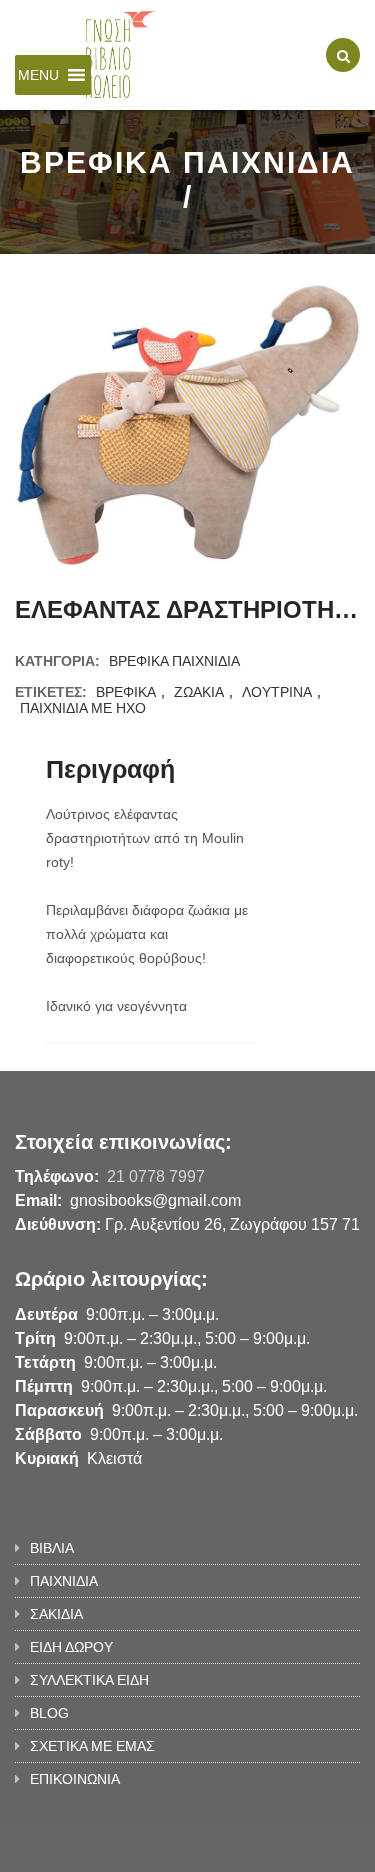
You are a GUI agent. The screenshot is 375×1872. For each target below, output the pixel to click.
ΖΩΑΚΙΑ (199, 692)
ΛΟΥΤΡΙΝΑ (277, 692)
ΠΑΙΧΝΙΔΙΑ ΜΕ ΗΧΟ (83, 708)
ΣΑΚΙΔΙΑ (56, 1614)
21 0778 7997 (156, 1176)
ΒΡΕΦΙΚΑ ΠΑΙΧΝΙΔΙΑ (174, 661)
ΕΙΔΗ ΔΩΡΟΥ (71, 1647)
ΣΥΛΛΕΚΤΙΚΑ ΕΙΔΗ (89, 1680)
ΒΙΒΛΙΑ (52, 1548)
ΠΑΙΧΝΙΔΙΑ (64, 1581)
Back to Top (292, 1847)
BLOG (49, 1713)
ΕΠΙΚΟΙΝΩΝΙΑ (75, 1779)
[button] (38, 75)
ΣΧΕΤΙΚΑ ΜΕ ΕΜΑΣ (92, 1746)
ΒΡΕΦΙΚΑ (126, 692)
